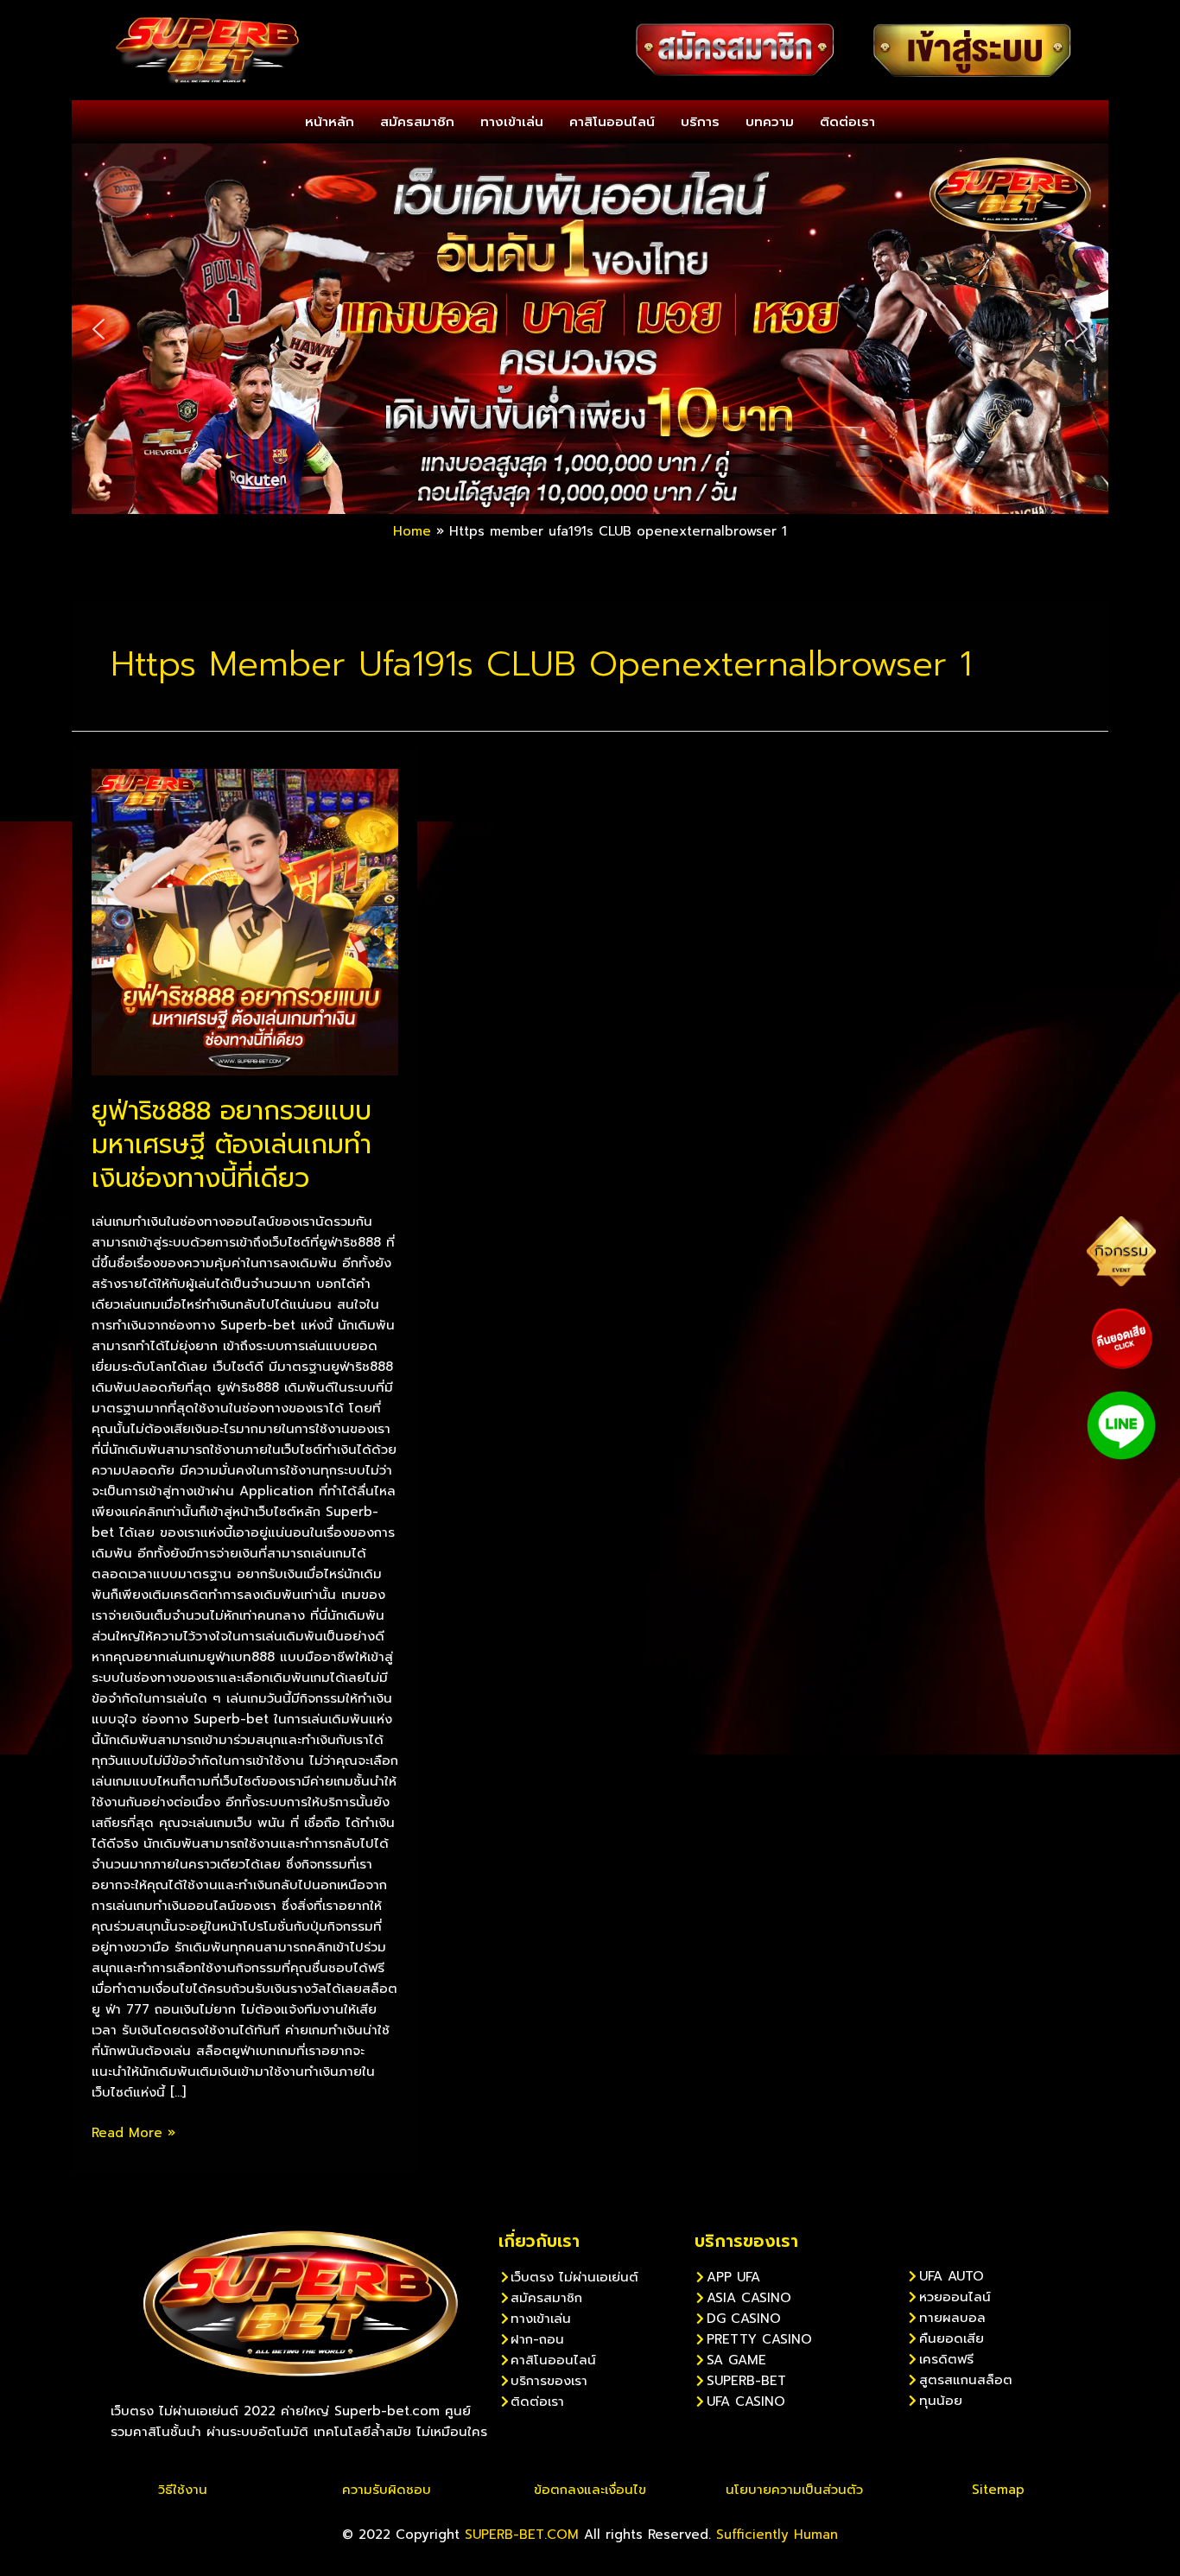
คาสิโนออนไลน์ (612, 122)
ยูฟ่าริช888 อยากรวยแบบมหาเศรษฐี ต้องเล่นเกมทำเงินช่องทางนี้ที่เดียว (232, 1145)
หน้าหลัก (330, 122)
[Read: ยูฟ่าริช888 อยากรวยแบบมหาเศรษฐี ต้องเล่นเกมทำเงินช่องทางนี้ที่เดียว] (245, 921)
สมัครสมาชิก (417, 122)
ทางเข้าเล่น (512, 122)
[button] (98, 329)
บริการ (700, 122)
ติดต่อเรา (847, 122)
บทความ (770, 122)
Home (412, 531)
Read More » (133, 2132)
